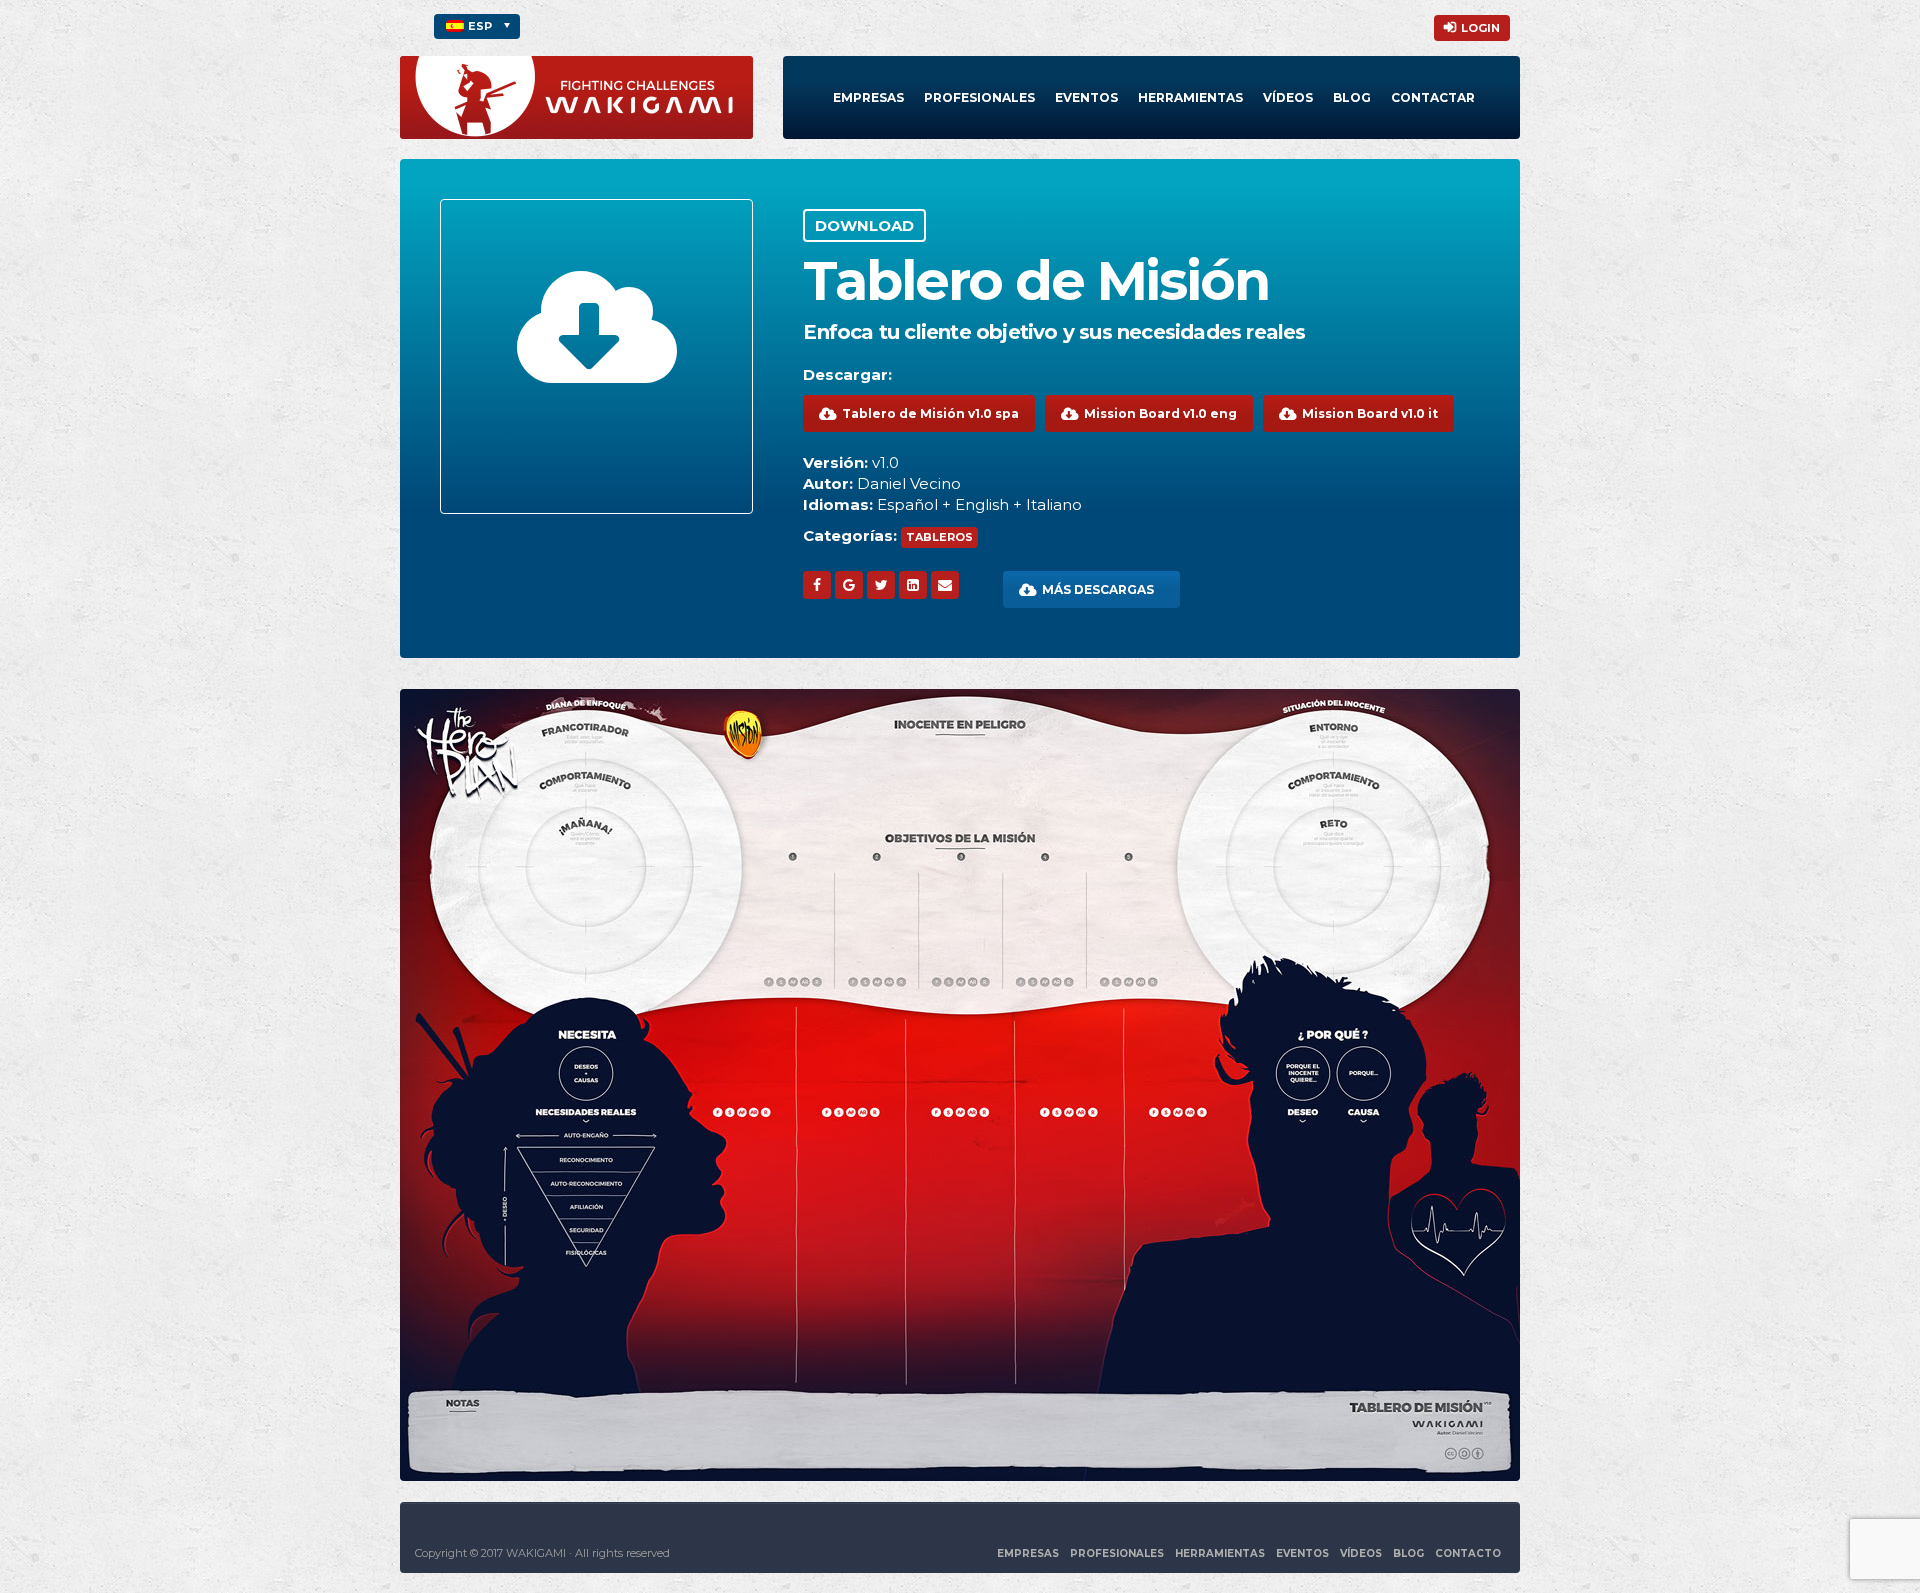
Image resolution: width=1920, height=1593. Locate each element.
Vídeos (1288, 97)
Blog (1352, 97)
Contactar (1433, 97)
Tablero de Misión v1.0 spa (930, 413)
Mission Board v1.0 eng (1160, 413)
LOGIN (1480, 28)
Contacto (1468, 1553)
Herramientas (1190, 97)
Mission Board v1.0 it (1370, 413)
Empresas (868, 97)
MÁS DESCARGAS (1098, 589)
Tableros (939, 537)
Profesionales (979, 97)
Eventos (1086, 97)
